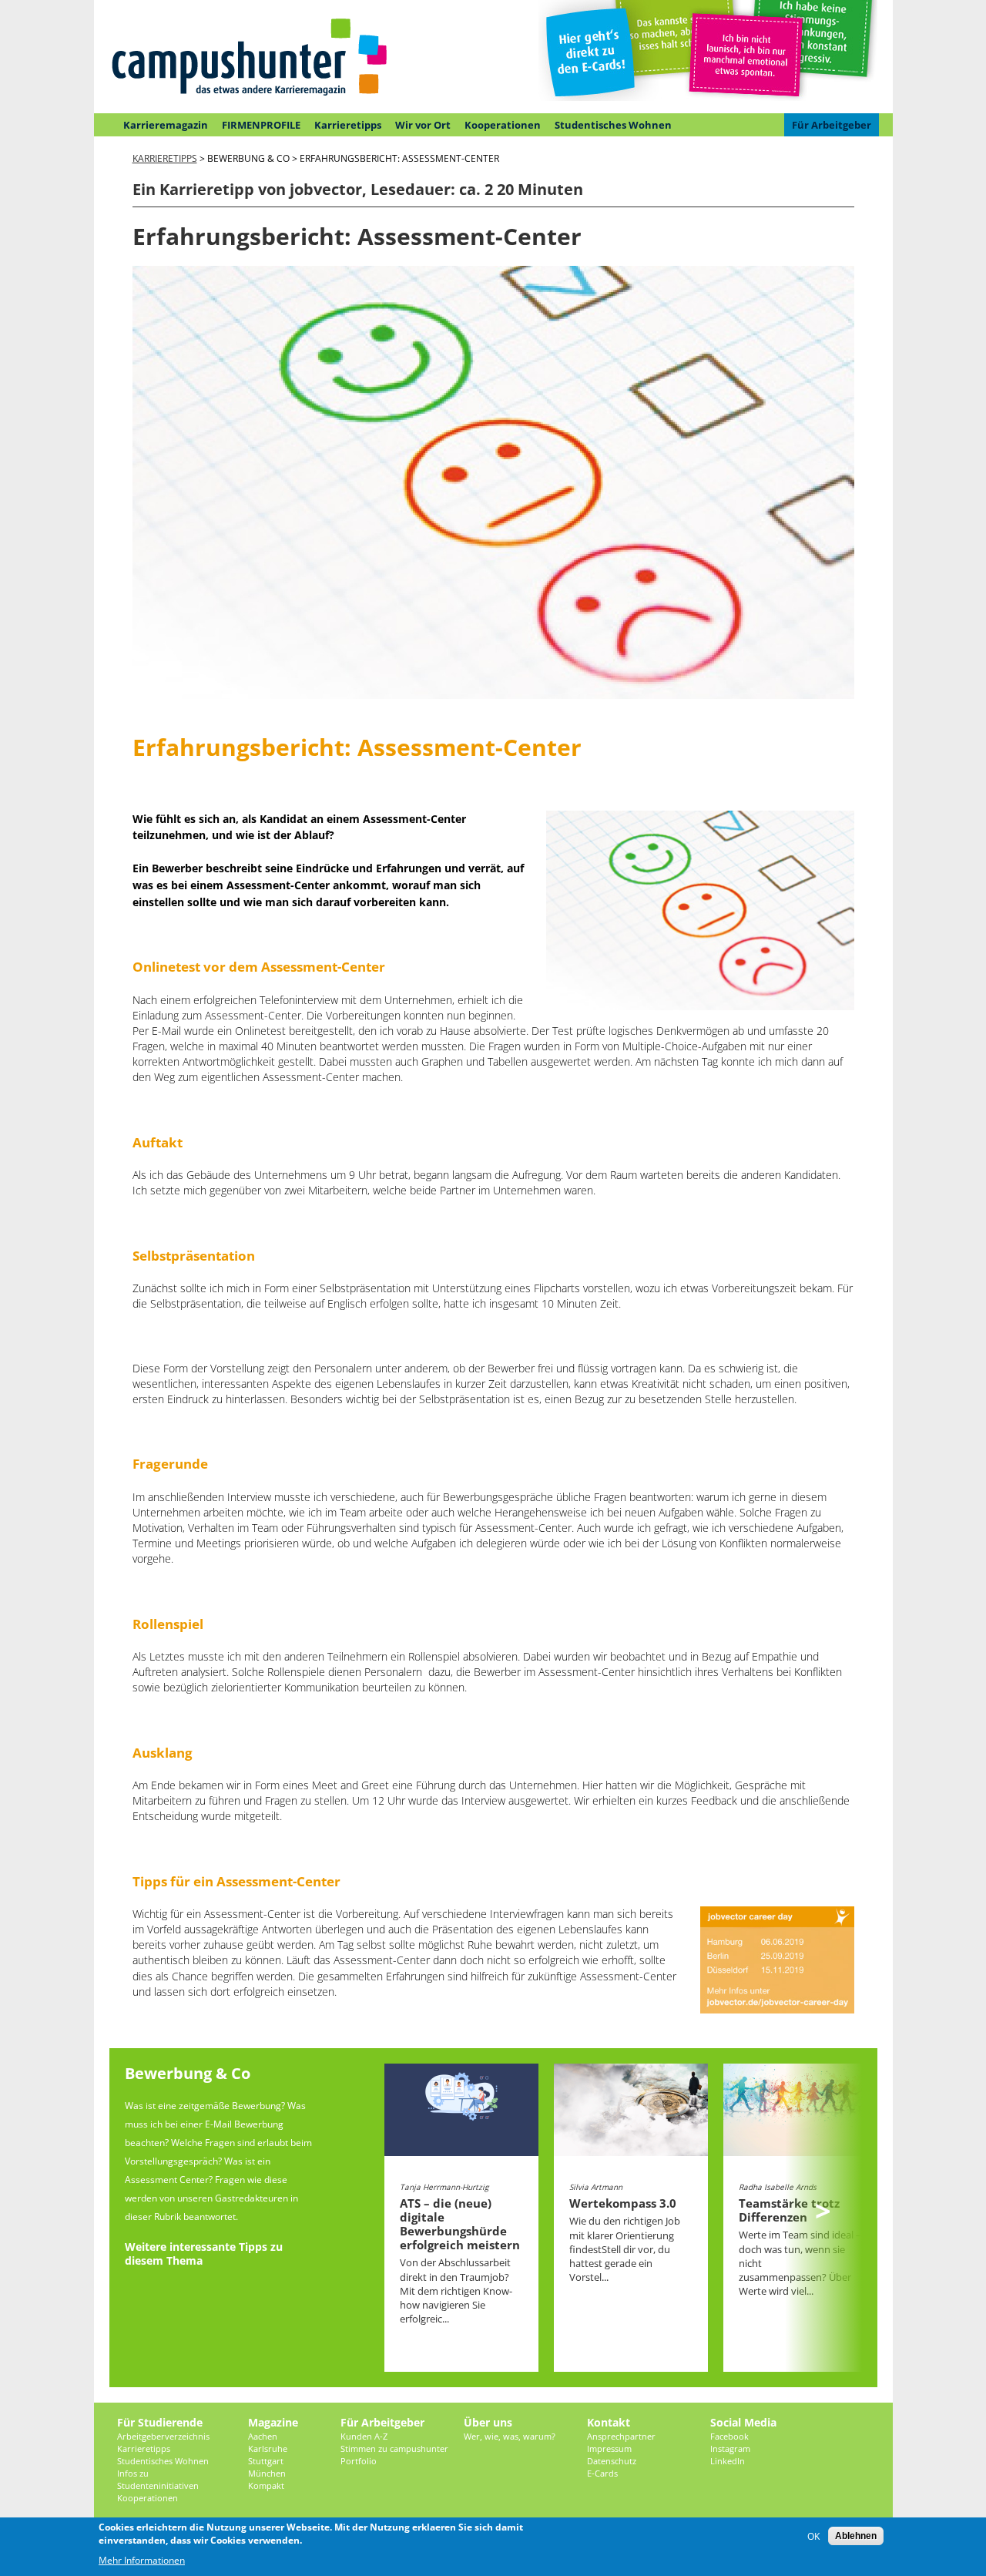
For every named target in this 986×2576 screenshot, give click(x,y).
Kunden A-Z (364, 2436)
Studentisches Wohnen (613, 125)
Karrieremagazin (166, 125)
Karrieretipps (348, 125)
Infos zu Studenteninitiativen (158, 2479)
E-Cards (602, 2473)
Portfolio (359, 2461)
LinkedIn (728, 2461)
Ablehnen (856, 2536)
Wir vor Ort (423, 125)
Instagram (730, 2448)
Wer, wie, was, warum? (510, 2436)
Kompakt (266, 2485)
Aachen (263, 2436)
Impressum (609, 2448)
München (267, 2473)
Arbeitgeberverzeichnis (163, 2436)
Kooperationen (503, 125)
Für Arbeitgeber (832, 125)
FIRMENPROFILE (261, 125)
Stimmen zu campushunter (394, 2448)
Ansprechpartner (621, 2436)
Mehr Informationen (142, 2560)
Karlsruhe (268, 2448)
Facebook (729, 2436)
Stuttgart (266, 2461)
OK (813, 2536)
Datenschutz (612, 2461)
